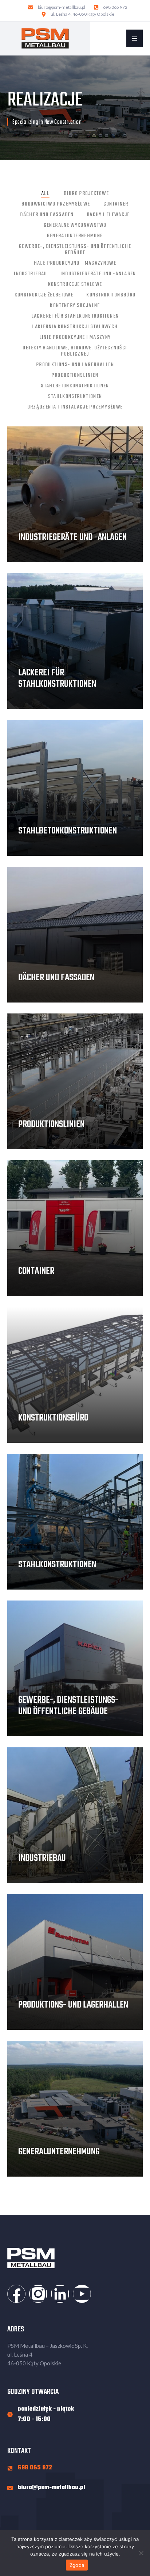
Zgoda (77, 2565)
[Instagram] (38, 2294)
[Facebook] (16, 2294)
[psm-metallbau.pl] (45, 38)
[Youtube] (82, 2294)
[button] (135, 38)
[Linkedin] (60, 2294)
